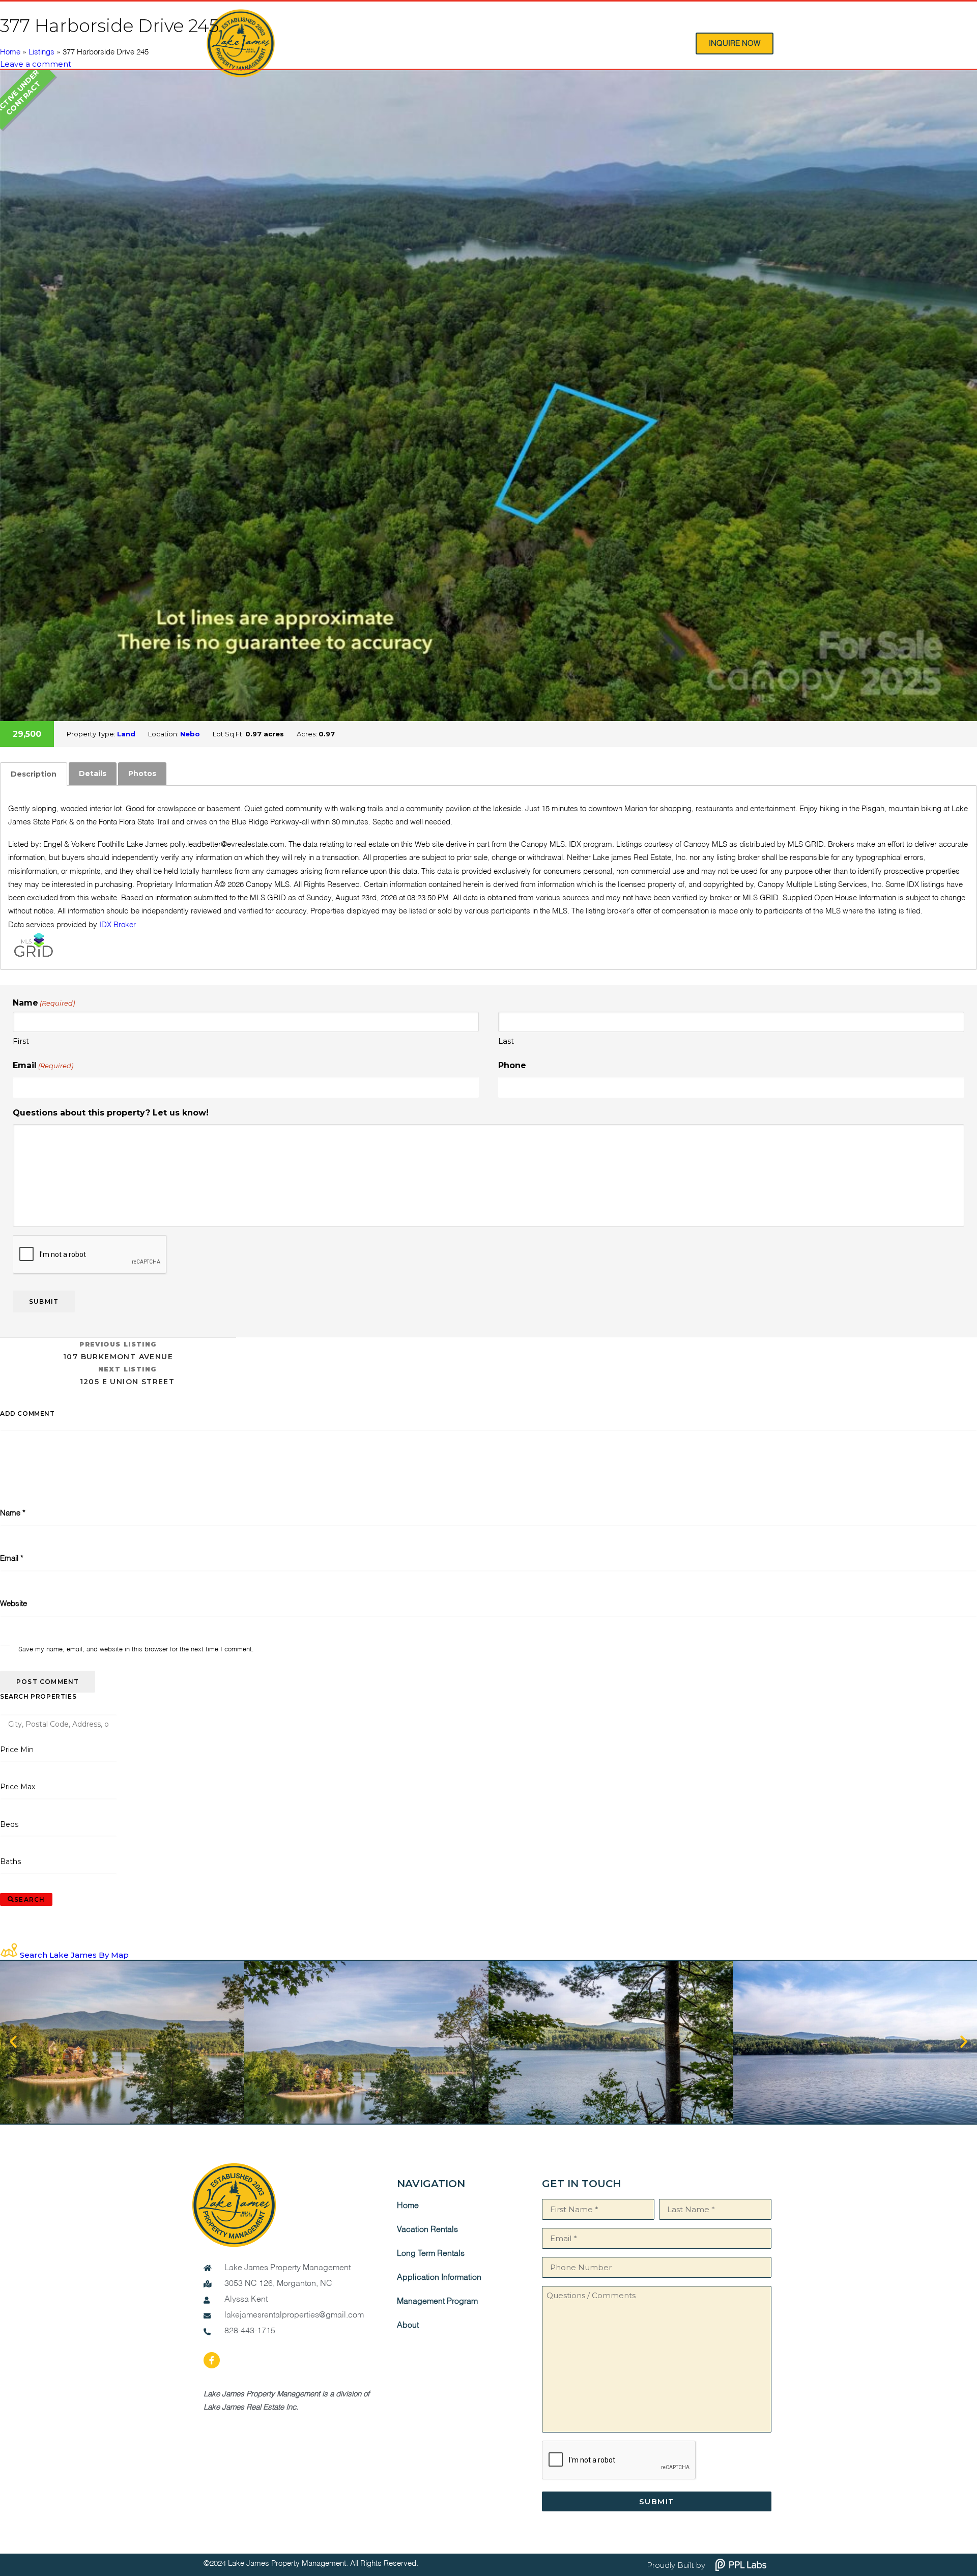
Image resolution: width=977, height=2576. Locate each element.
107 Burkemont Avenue (118, 1351)
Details (93, 774)
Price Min (17, 1750)
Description (34, 774)
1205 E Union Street (127, 1376)
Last (506, 1041)
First (21, 1041)
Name (13, 1513)
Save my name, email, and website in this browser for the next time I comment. (136, 1650)
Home (10, 52)
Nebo (190, 734)
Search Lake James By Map (74, 1955)
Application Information (439, 2278)
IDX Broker (118, 925)
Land (126, 734)
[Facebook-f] (212, 2360)
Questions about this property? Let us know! (111, 1113)
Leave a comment (36, 64)
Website (13, 1604)
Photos (142, 774)
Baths (11, 1862)
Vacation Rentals (427, 2230)
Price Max (18, 1787)
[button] (13, 2042)
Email (43, 1065)
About (408, 2326)
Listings (41, 52)
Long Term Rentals (431, 2254)
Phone (512, 1065)
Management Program (437, 2302)
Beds (9, 1824)
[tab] (34, 774)
